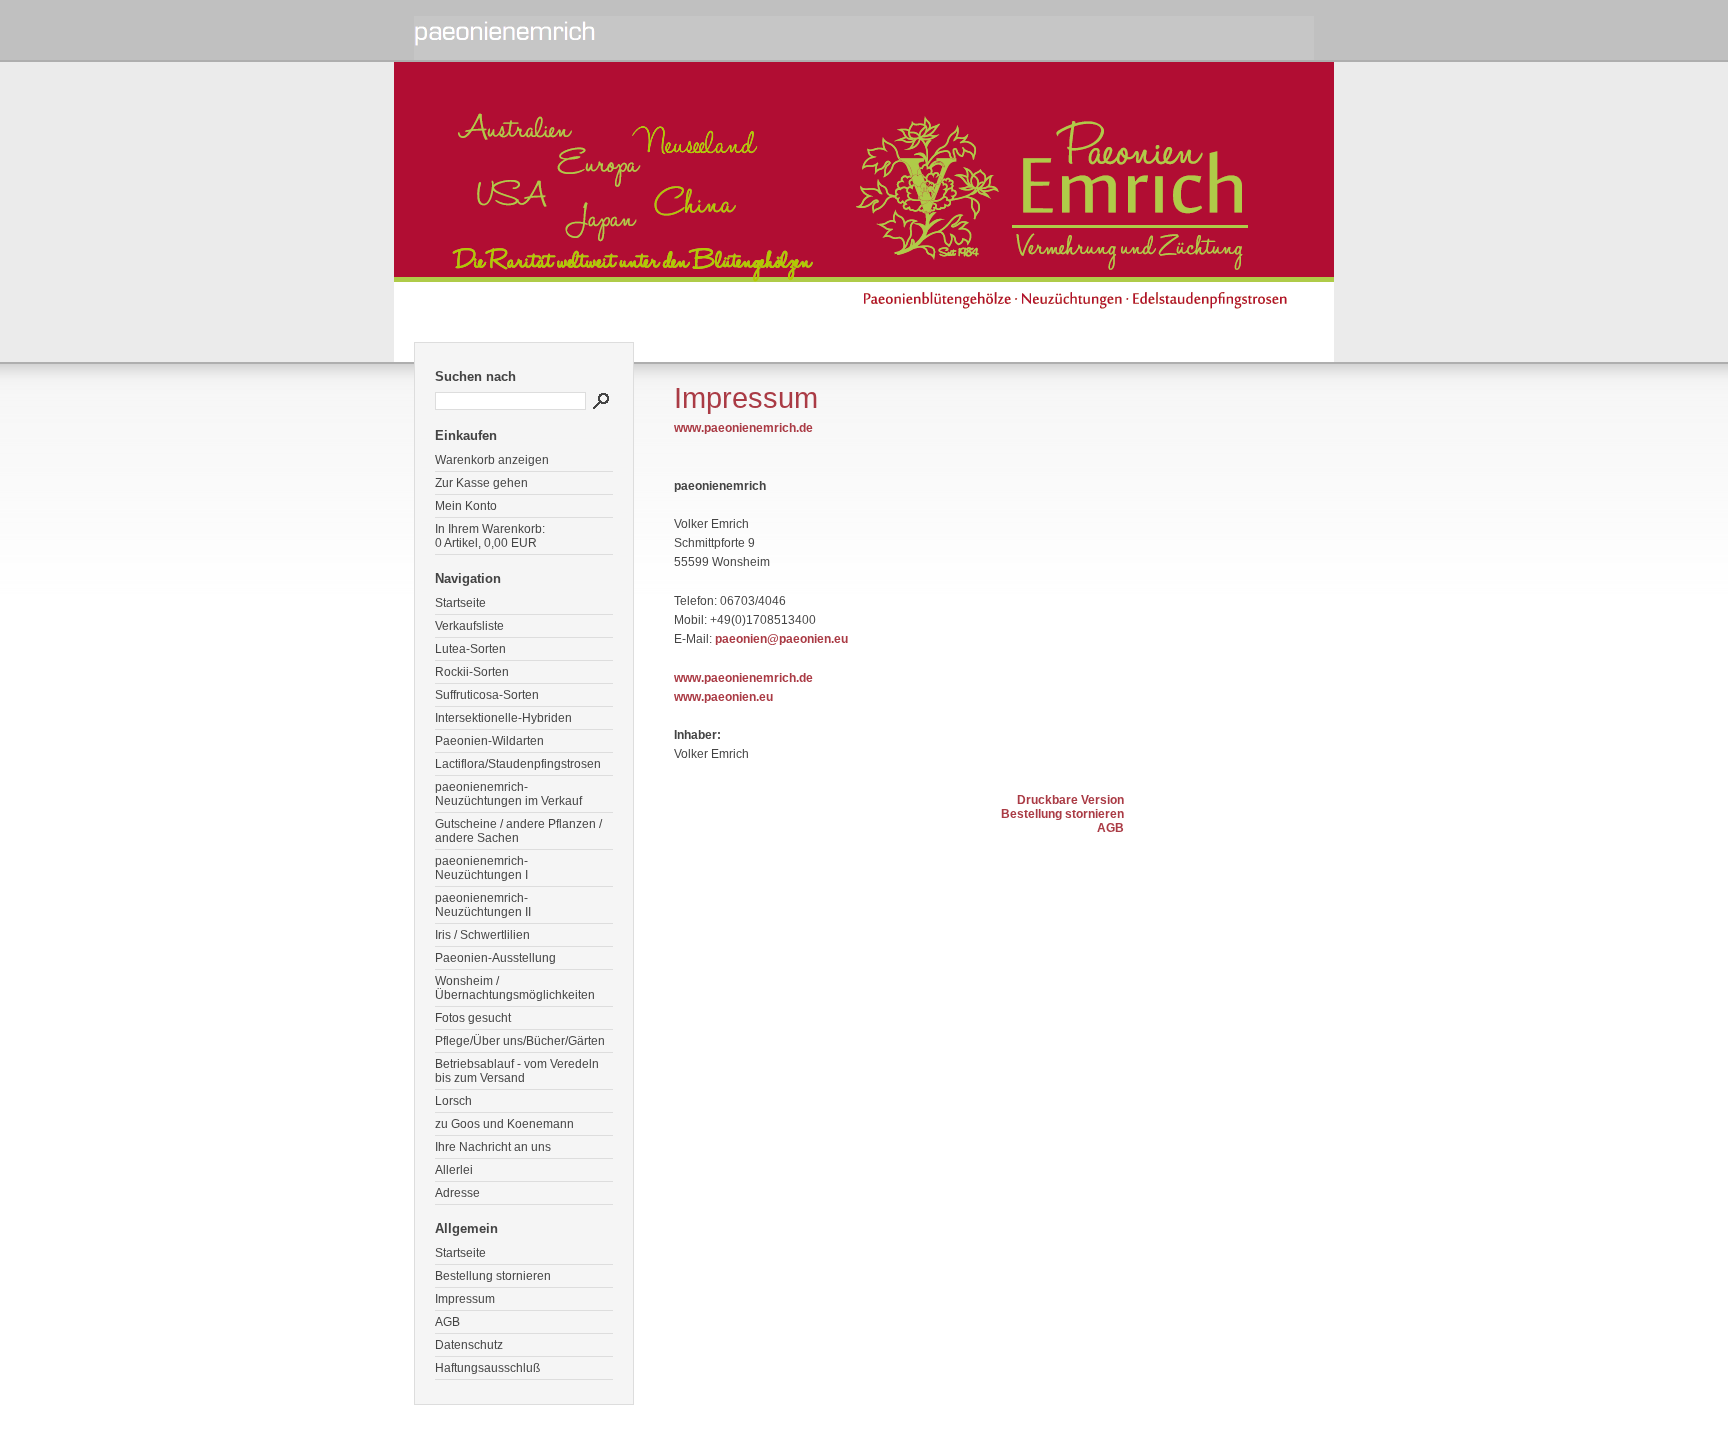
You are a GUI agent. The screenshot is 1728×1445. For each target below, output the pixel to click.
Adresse (457, 1193)
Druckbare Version (1070, 800)
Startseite (460, 603)
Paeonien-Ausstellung (495, 958)
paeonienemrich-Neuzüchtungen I (481, 868)
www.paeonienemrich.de (743, 428)
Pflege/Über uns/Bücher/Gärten (520, 1041)
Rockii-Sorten (472, 672)
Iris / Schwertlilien (482, 935)
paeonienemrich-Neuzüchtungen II (483, 905)
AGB (447, 1322)
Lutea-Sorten (470, 649)
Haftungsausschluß (487, 1368)
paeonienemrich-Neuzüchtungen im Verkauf (508, 794)
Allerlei (454, 1170)
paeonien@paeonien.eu (781, 639)
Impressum (465, 1299)
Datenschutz (469, 1345)
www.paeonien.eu (723, 697)
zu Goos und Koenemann (504, 1124)
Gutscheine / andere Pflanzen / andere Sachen (518, 831)
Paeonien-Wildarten (489, 741)
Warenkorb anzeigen (492, 460)
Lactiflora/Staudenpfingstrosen (518, 764)
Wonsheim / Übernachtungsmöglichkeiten (515, 988)
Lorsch (453, 1101)
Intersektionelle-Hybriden (503, 718)
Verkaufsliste (469, 626)
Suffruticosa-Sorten (487, 695)
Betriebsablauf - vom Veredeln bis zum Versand (517, 1071)
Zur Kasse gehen (481, 483)
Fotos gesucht (473, 1018)
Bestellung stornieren (493, 1276)
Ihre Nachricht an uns (493, 1147)
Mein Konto (466, 506)
